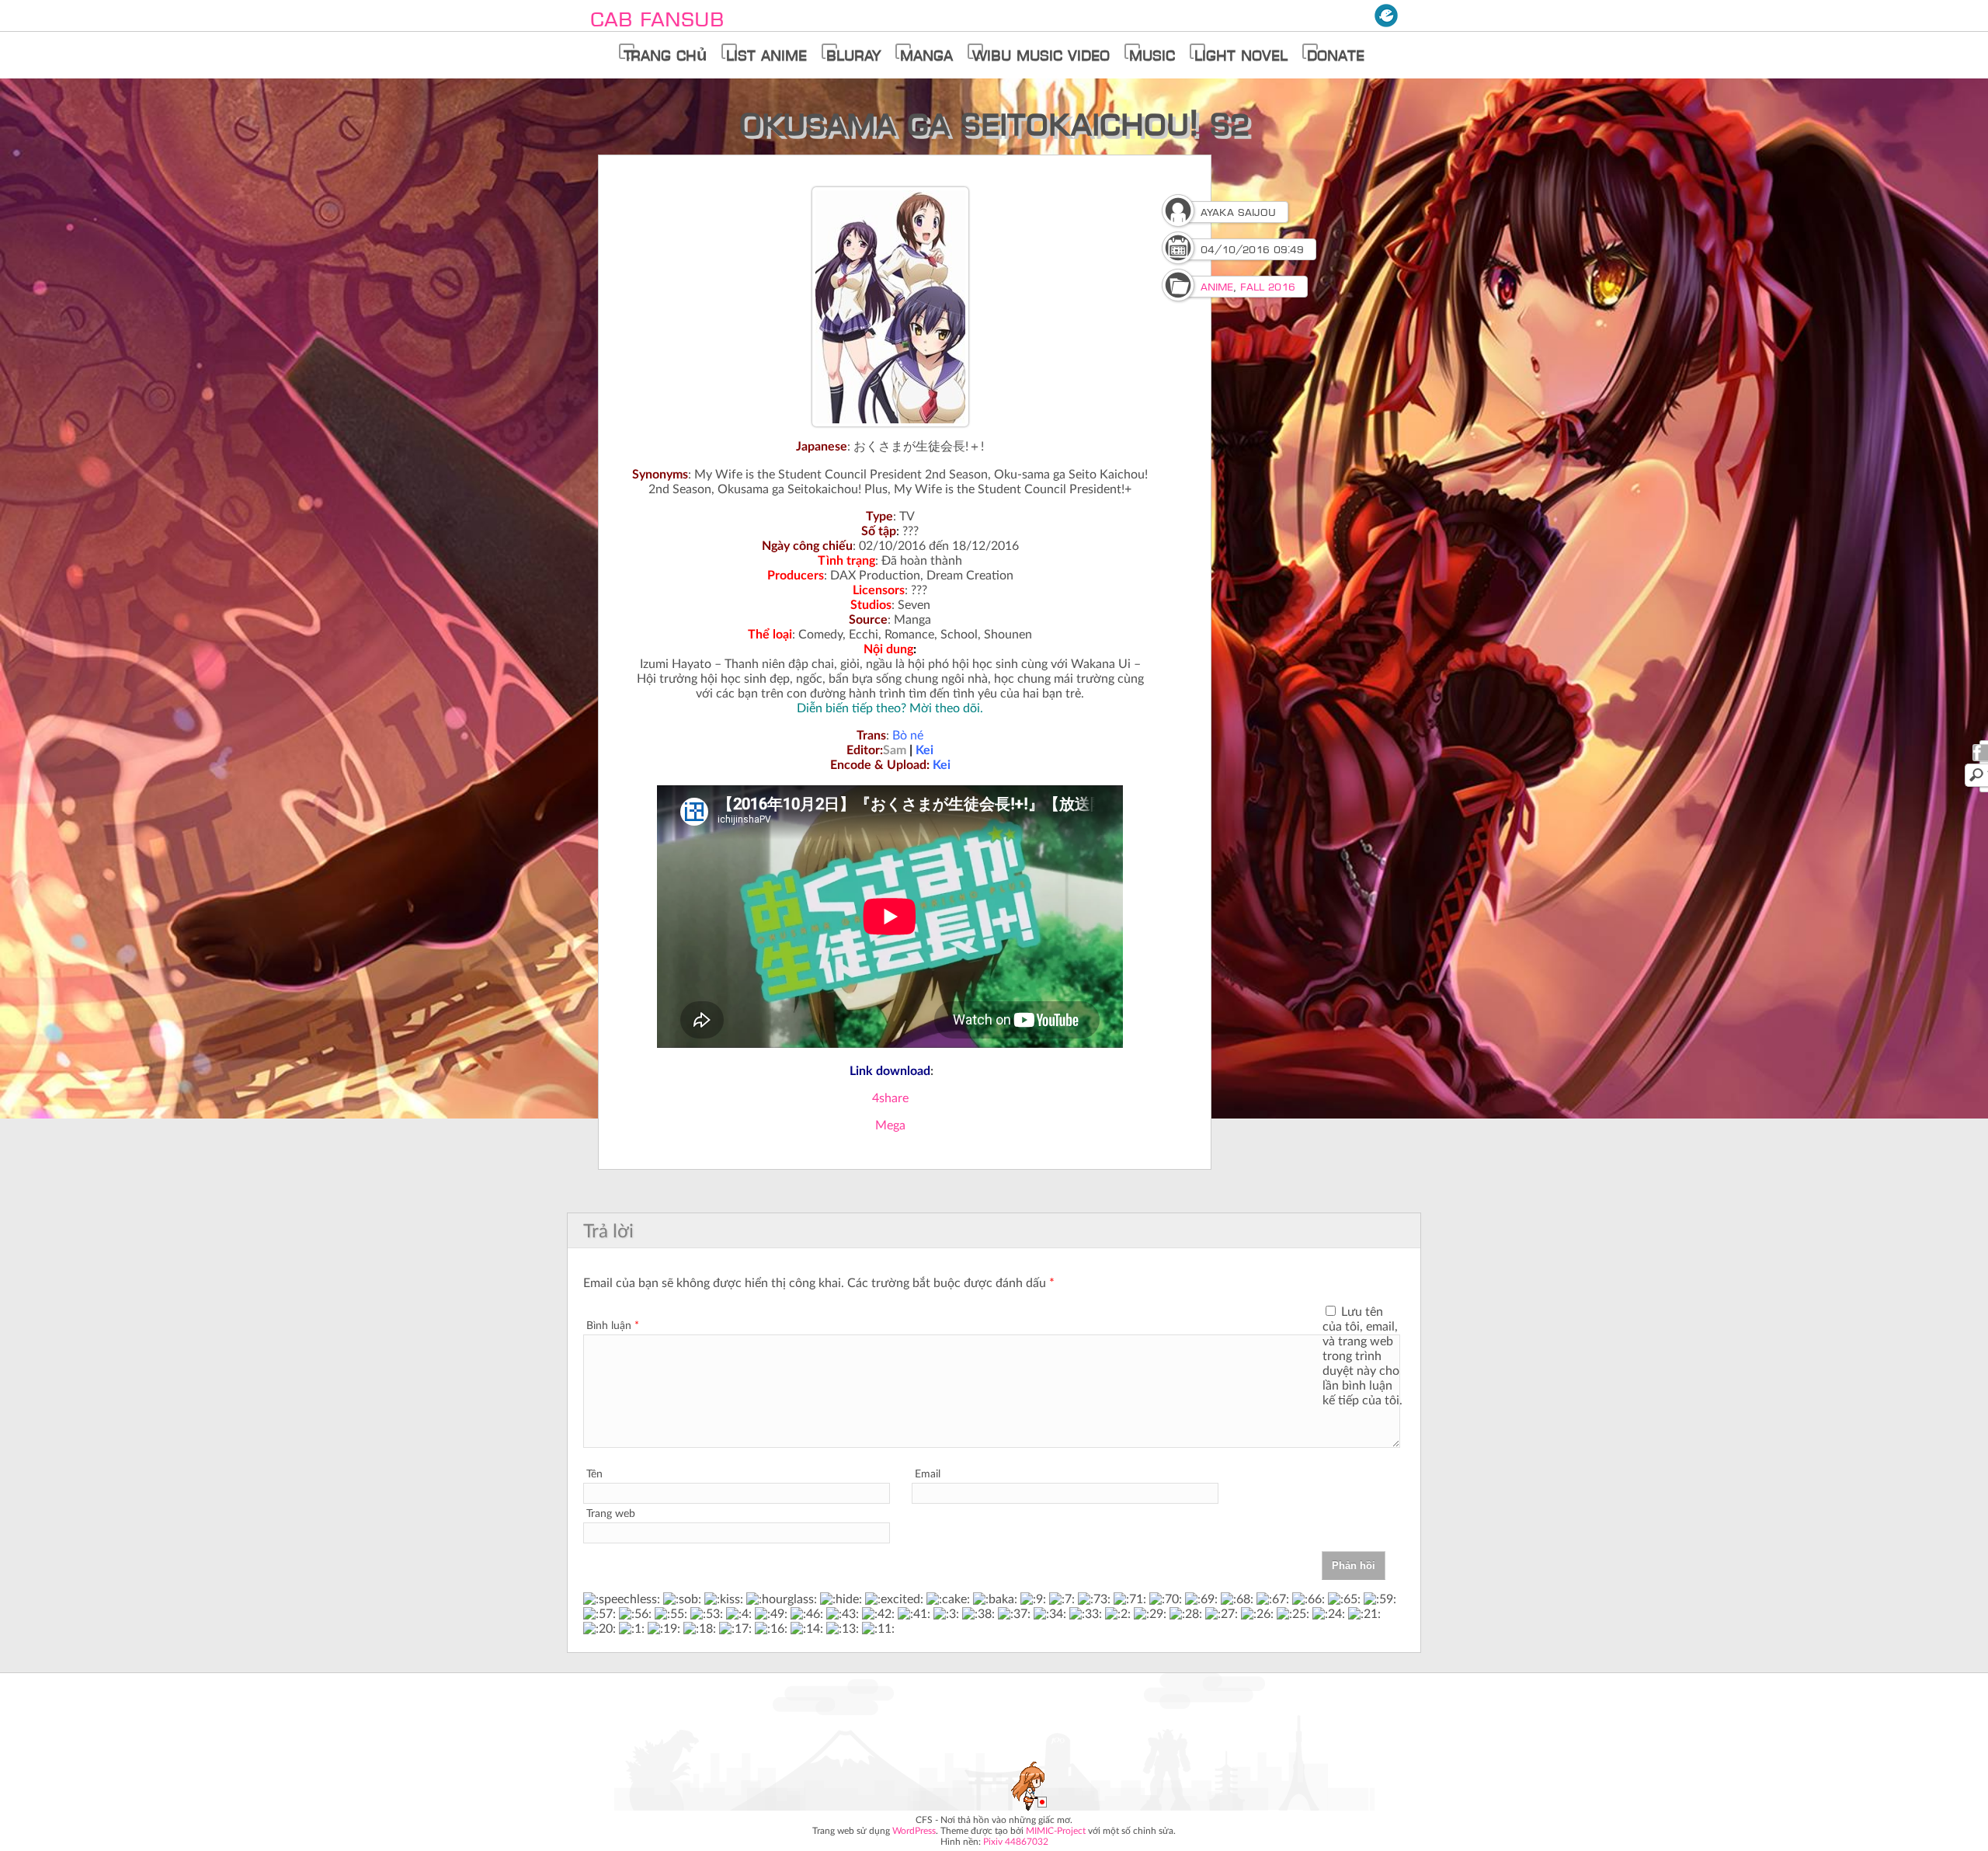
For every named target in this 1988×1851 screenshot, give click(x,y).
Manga (926, 56)
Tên (594, 1474)
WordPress (914, 1831)
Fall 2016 (1268, 287)
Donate (1336, 56)
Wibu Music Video (1041, 56)
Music (1152, 56)
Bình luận (613, 1326)
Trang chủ (665, 56)
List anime (766, 56)
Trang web (611, 1514)
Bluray (853, 56)
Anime (1217, 287)
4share (890, 1098)
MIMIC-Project (1056, 1831)
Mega (890, 1126)
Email (928, 1474)
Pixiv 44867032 (1016, 1842)
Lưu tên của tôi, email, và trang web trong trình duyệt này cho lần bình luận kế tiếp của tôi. (1362, 1356)
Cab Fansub (657, 19)
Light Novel (1241, 56)
